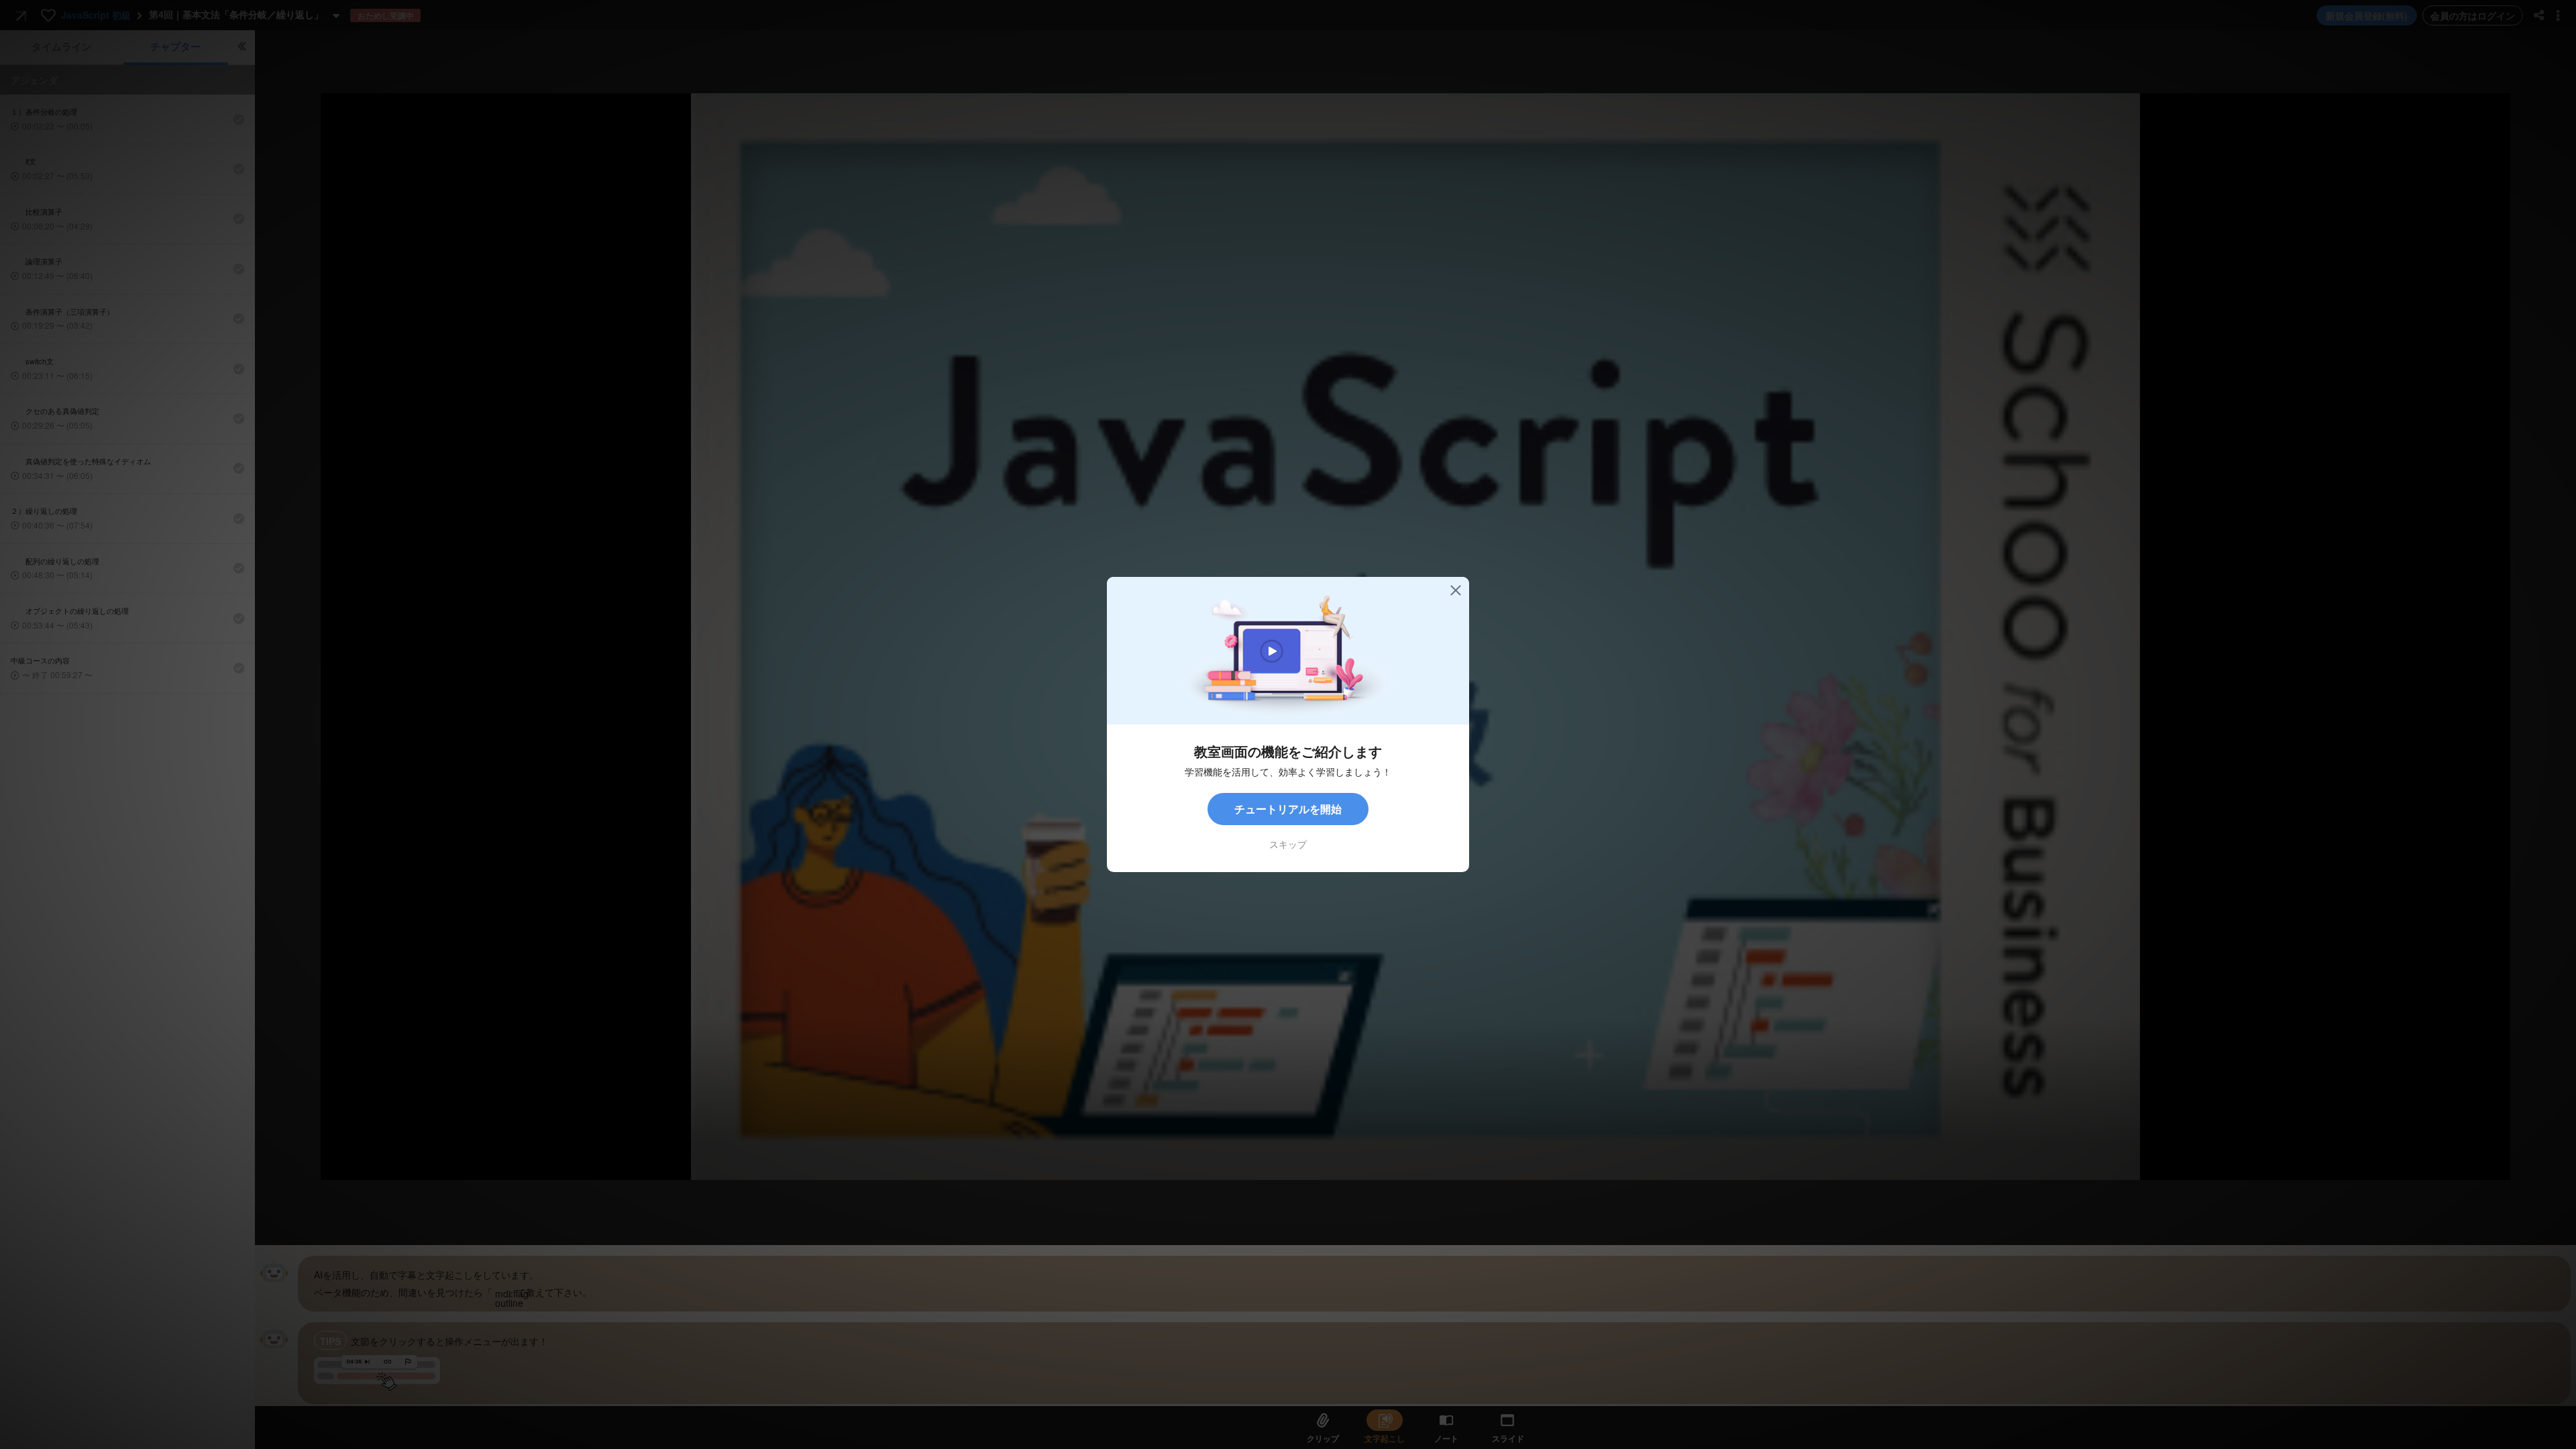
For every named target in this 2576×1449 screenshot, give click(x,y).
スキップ (1288, 844)
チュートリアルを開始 (1288, 809)
